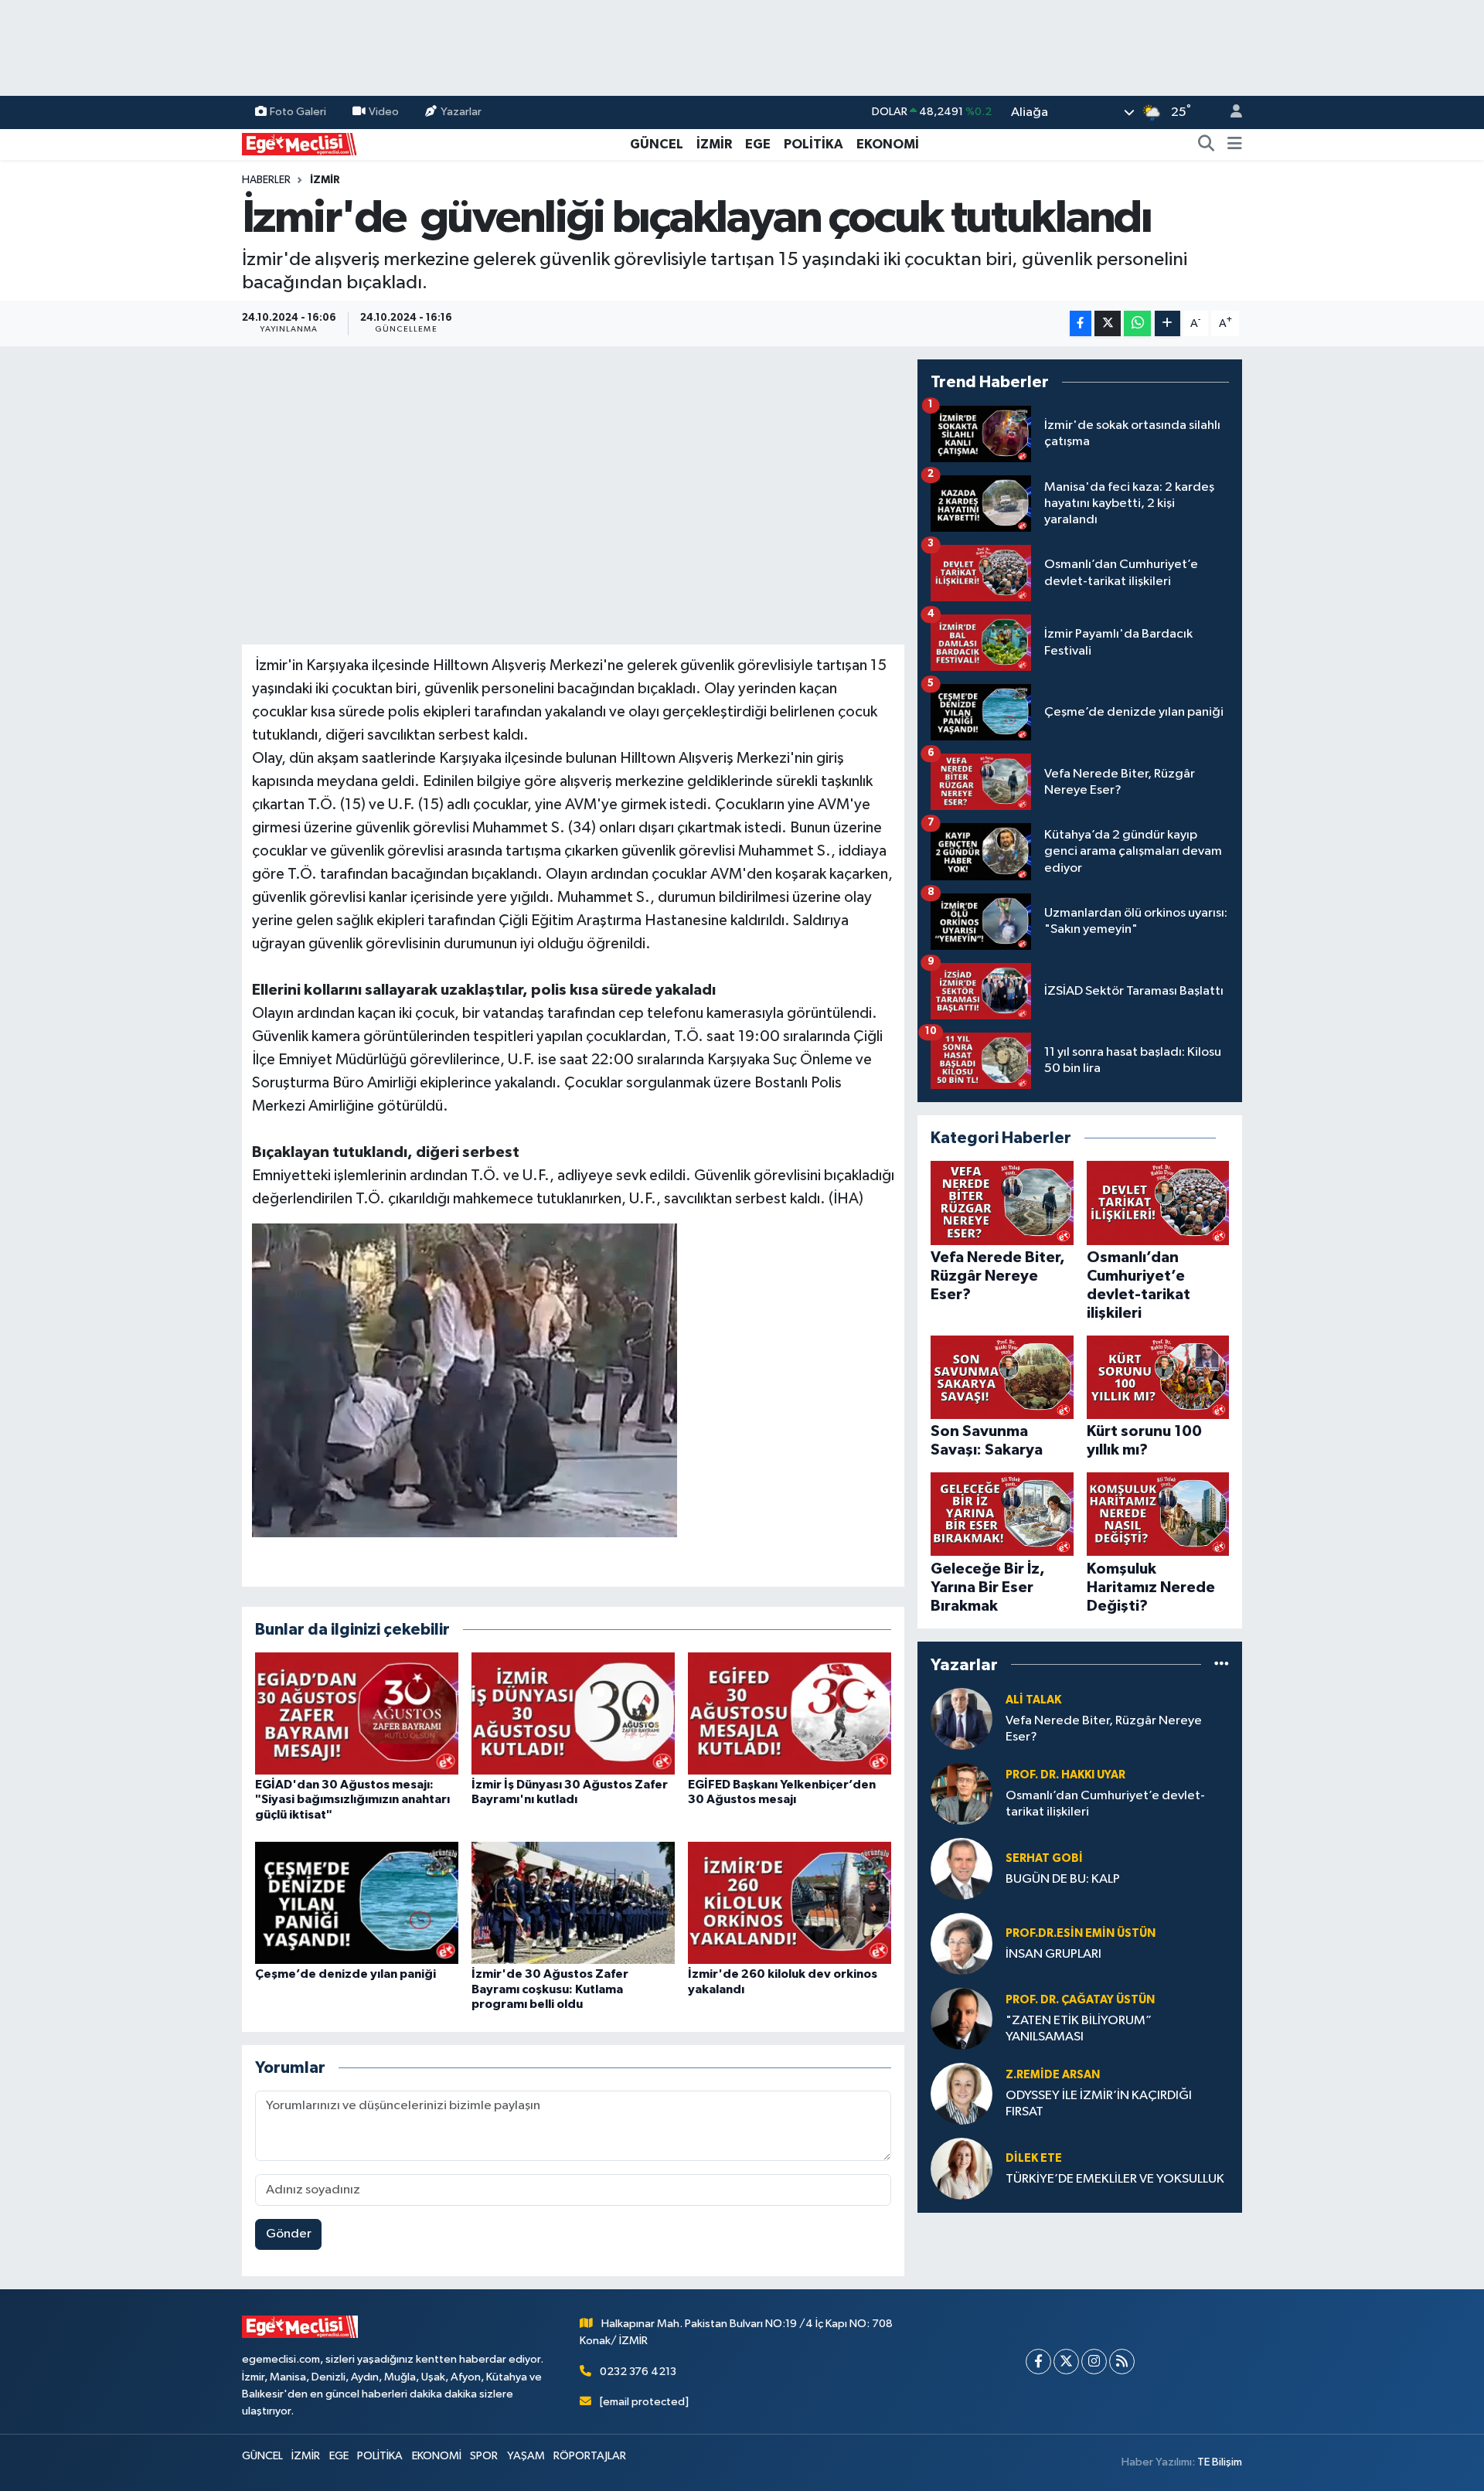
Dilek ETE (1034, 2158)
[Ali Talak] (962, 1719)
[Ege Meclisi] (300, 143)
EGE (758, 144)
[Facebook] (1038, 2362)
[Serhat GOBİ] (962, 1868)
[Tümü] (1222, 1664)
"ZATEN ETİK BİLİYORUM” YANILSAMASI (1079, 2029)
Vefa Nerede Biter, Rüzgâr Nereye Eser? (1104, 1729)
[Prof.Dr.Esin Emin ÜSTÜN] (962, 1943)
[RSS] (1122, 2362)
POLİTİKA (813, 144)
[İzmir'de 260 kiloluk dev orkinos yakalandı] (790, 1902)
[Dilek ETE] (962, 2168)
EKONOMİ (888, 144)
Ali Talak (1033, 1700)
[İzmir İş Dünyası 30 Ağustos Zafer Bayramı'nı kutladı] (573, 1713)
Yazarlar (461, 112)
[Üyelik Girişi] (1230, 112)
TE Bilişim (1220, 2462)
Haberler (266, 180)
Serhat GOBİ (1044, 1858)
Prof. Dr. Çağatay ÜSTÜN (1080, 2000)
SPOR (484, 2456)
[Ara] (1207, 145)
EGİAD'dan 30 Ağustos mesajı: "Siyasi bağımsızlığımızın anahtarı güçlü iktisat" (352, 1799)
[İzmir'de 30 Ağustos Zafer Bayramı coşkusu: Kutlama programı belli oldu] (573, 1902)
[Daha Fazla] (1167, 323)
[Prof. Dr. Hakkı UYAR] (962, 1793)
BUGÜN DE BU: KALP (1063, 1879)
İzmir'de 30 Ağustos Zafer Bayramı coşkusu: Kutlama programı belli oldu (550, 1989)
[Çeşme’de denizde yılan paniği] (357, 1902)
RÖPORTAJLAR (590, 2456)
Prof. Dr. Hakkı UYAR (1065, 1775)
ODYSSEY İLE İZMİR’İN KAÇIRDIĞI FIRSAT (1099, 2104)
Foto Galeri (298, 112)
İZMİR (714, 144)
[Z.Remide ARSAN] (962, 2093)
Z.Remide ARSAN (1053, 2075)
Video (384, 112)
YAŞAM (526, 2456)
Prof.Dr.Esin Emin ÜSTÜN (1081, 1933)
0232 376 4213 (638, 2372)
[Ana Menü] (1235, 145)
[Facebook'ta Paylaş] (1081, 323)
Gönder (289, 2234)
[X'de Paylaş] (1108, 323)
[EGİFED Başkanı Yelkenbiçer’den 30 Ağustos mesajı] (790, 1713)
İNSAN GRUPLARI (1053, 1954)
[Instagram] (1094, 2362)
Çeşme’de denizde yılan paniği (345, 1974)
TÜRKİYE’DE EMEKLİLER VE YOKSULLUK (1115, 2179)
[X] (1066, 2362)
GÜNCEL (657, 144)
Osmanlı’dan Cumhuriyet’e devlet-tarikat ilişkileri (1105, 1804)
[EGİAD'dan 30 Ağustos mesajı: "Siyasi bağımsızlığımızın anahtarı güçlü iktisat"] (357, 1713)
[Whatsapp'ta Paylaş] (1137, 323)
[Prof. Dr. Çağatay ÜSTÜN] (962, 2018)
